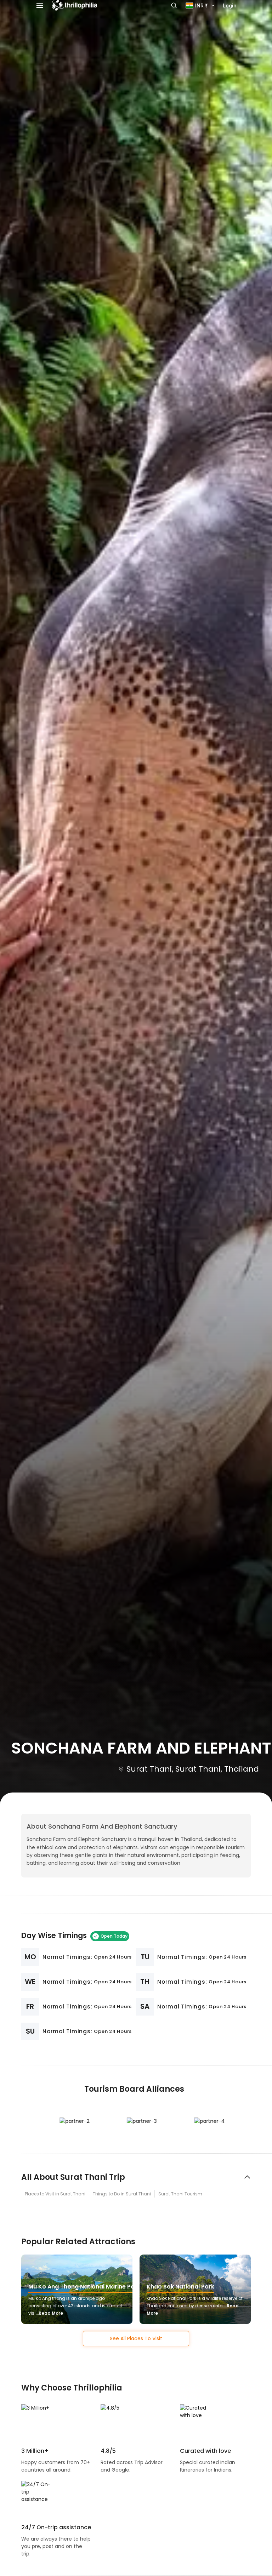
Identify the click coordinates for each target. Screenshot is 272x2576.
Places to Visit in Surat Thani (55, 2194)
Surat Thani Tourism (180, 2194)
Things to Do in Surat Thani (122, 2194)
